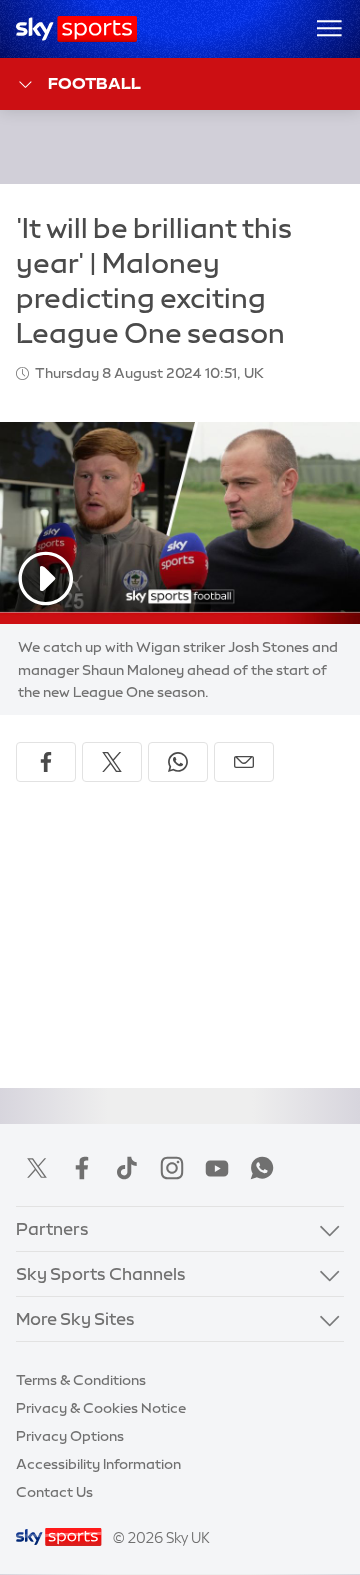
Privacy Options (70, 1436)
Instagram (172, 1168)
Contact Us (54, 1492)
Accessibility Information (98, 1464)
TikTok (127, 1168)
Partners (52, 1228)
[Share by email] (244, 762)
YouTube (217, 1168)
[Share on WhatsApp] (178, 762)
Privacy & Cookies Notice (101, 1408)
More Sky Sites (75, 1318)
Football (94, 83)
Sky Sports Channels (101, 1273)
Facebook (82, 1168)
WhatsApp (262, 1168)
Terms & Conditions (81, 1380)
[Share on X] (112, 762)
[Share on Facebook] (46, 762)
